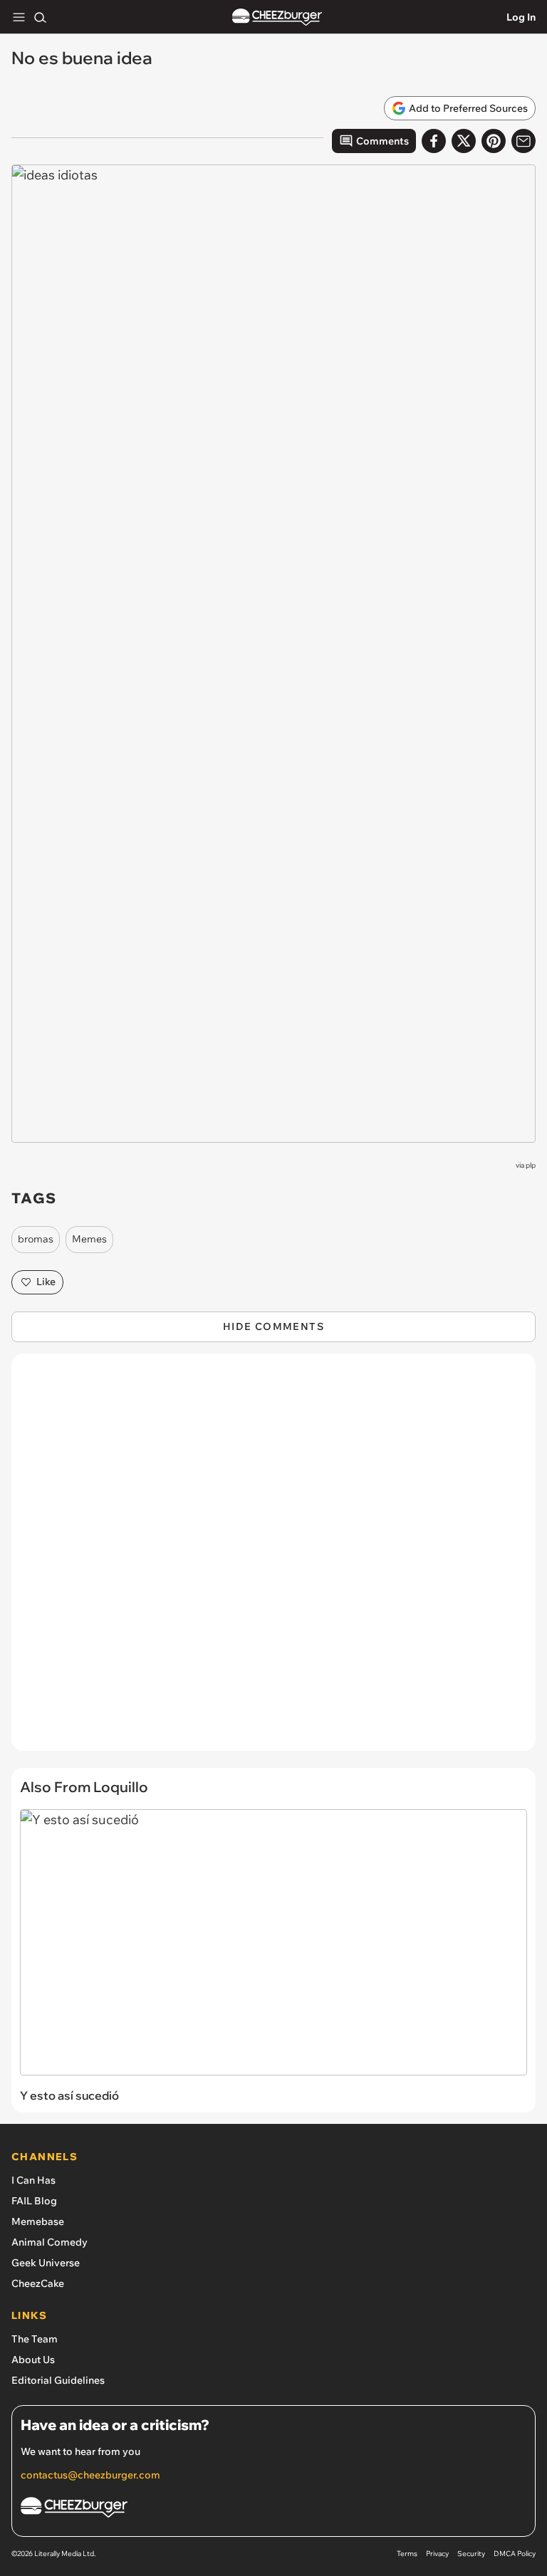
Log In (521, 17)
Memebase (38, 2221)
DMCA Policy (515, 2554)
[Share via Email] (523, 141)
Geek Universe (46, 2263)
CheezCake (38, 2283)
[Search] (40, 17)
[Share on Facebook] (434, 141)
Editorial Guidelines (58, 2380)
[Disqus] (273, 1559)
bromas (36, 1239)
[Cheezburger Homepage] (277, 17)
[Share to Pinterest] (494, 141)
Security (471, 2554)
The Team (35, 2339)
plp (531, 1165)
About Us (33, 2360)
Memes (89, 1239)
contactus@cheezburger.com (90, 2475)
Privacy (437, 2554)
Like (46, 1282)
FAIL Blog (34, 2201)
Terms (407, 2554)
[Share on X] (464, 141)
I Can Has (33, 2180)
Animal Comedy (50, 2242)
